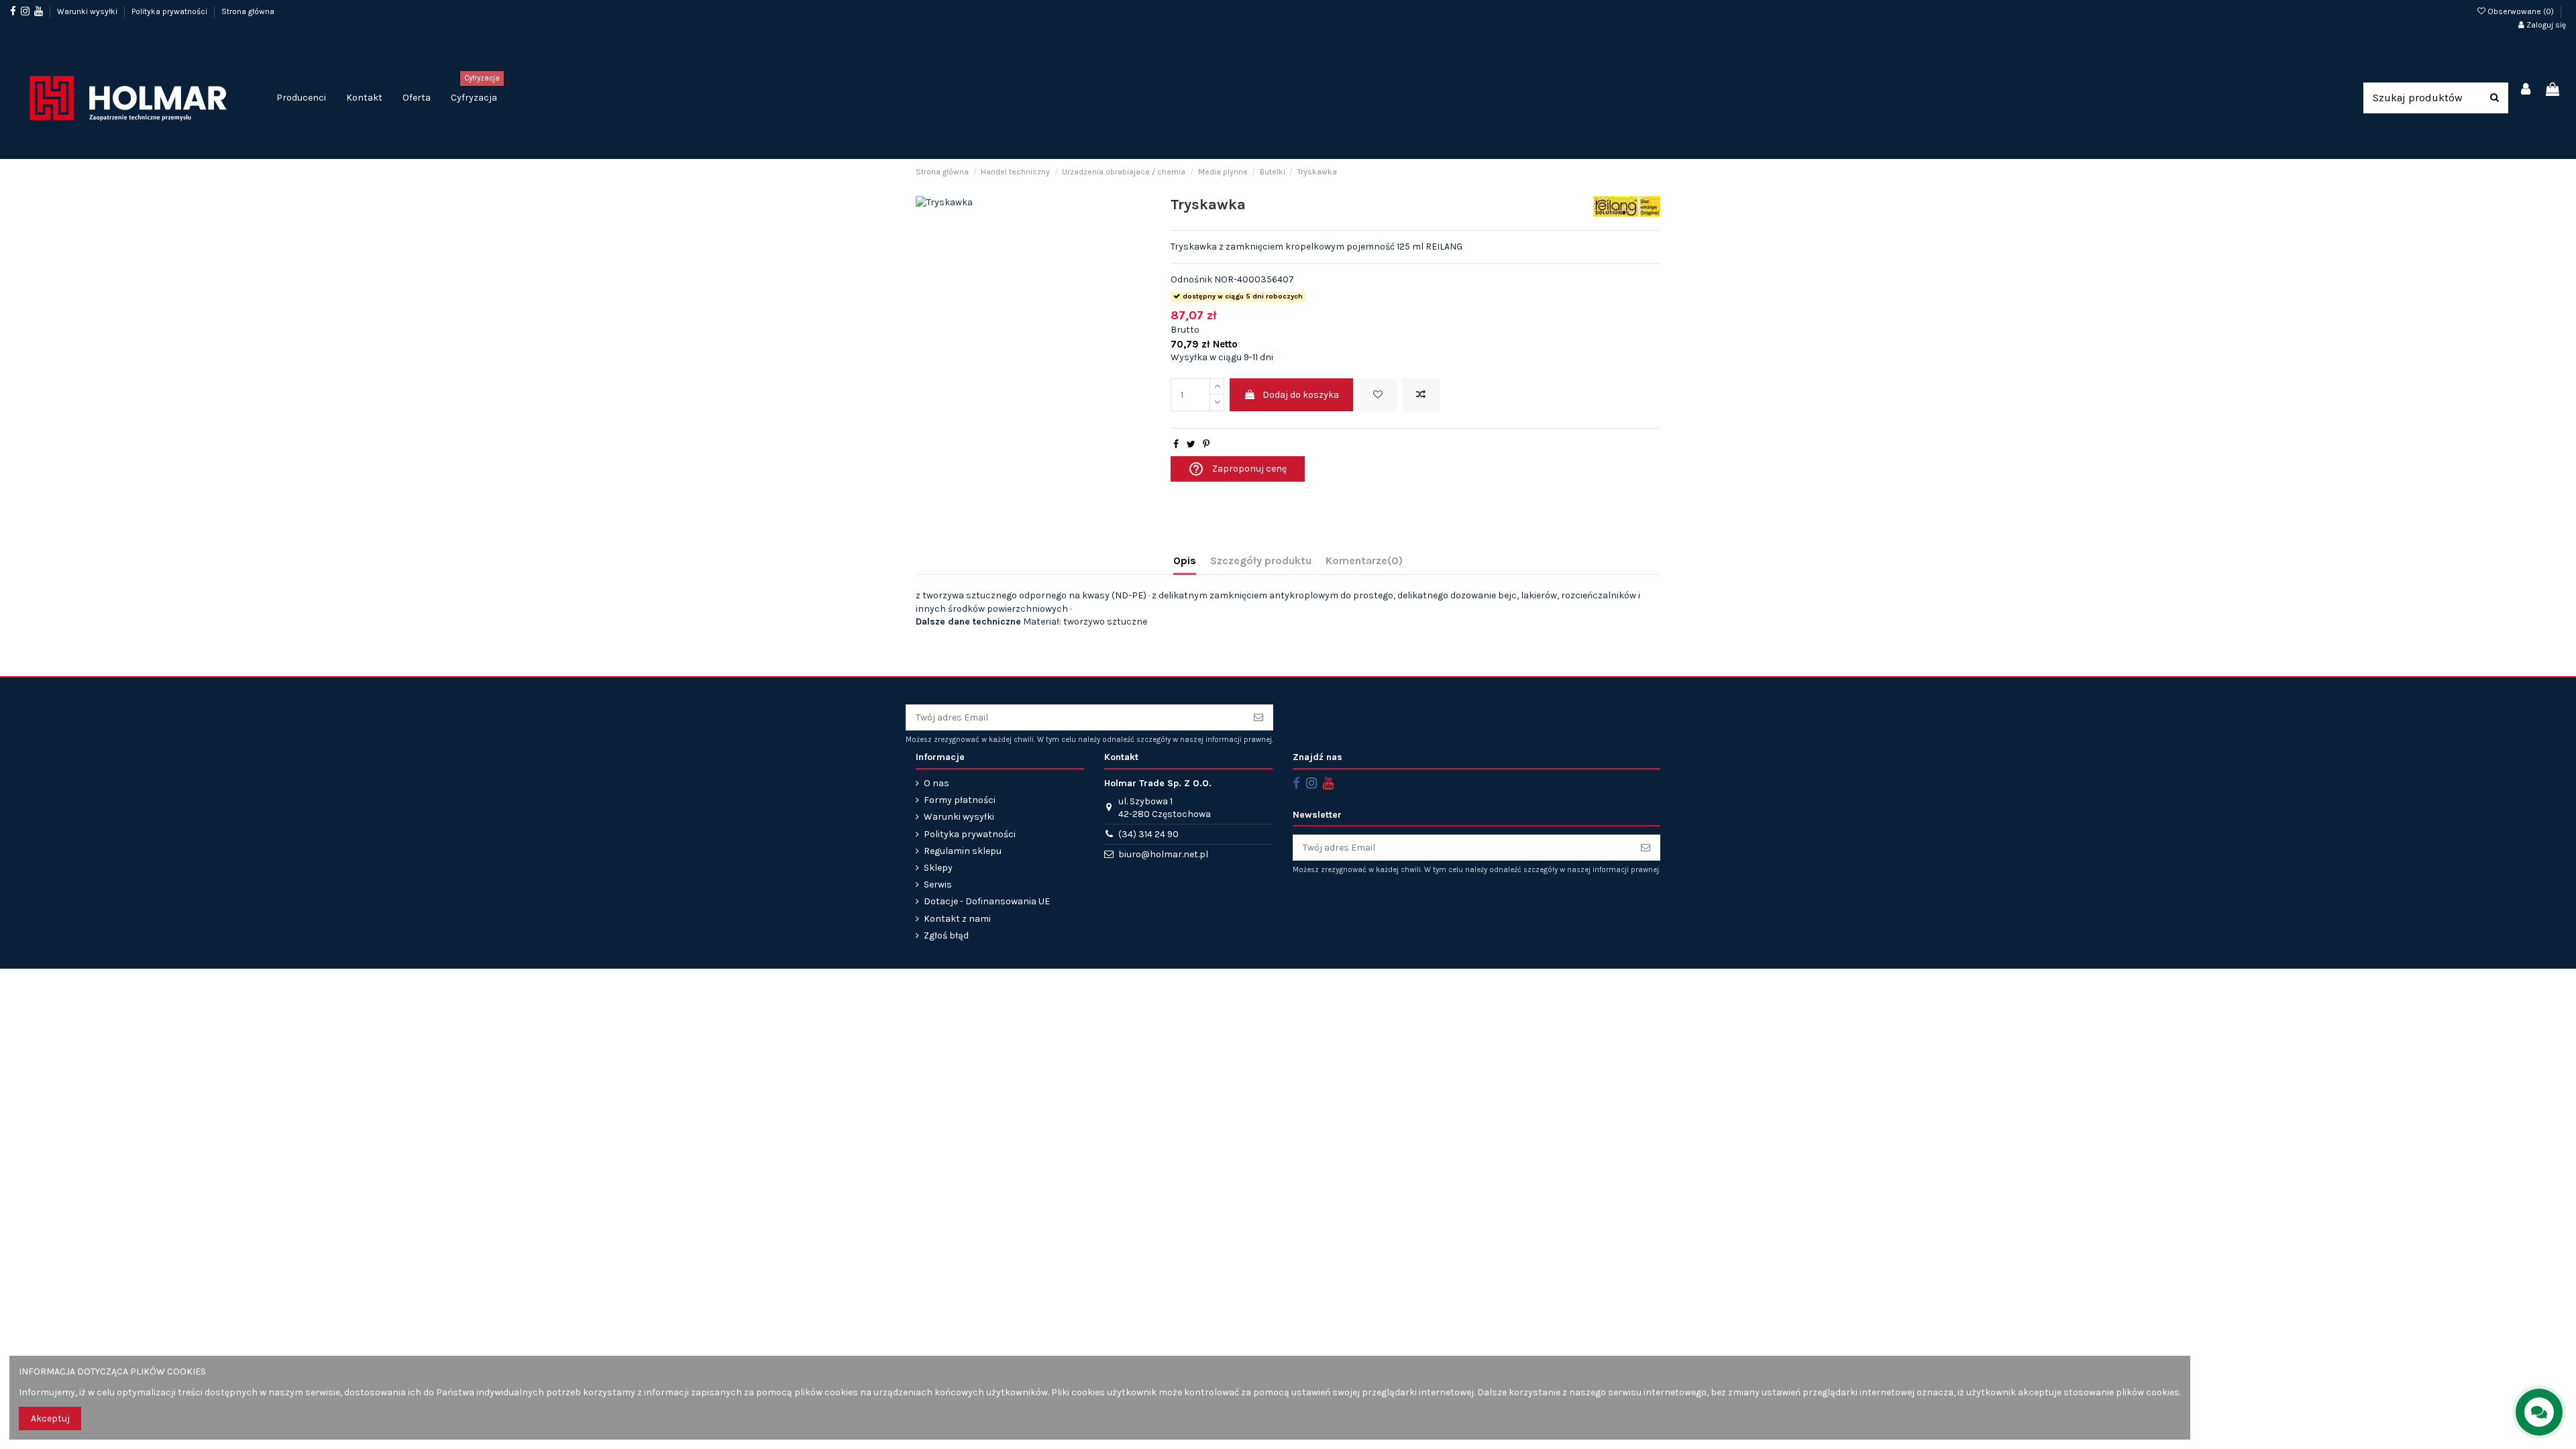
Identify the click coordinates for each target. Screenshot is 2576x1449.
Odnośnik (1191, 279)
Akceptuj (50, 1418)
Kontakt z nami (957, 919)
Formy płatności (960, 800)
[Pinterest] (1206, 444)
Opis (1185, 560)
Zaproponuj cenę (1237, 469)
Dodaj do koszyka (1301, 395)
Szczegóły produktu (1261, 560)
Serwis (938, 884)
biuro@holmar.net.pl (1163, 854)
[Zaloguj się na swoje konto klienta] (2526, 90)
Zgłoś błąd (946, 935)
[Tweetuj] (1191, 444)
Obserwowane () (2521, 11)
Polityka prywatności (170, 11)
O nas (936, 783)
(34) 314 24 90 (1148, 834)
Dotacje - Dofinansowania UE (987, 901)
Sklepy (938, 868)
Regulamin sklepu (963, 851)
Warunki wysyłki (88, 11)
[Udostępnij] (1176, 444)
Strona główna (248, 11)
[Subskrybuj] (1258, 718)
